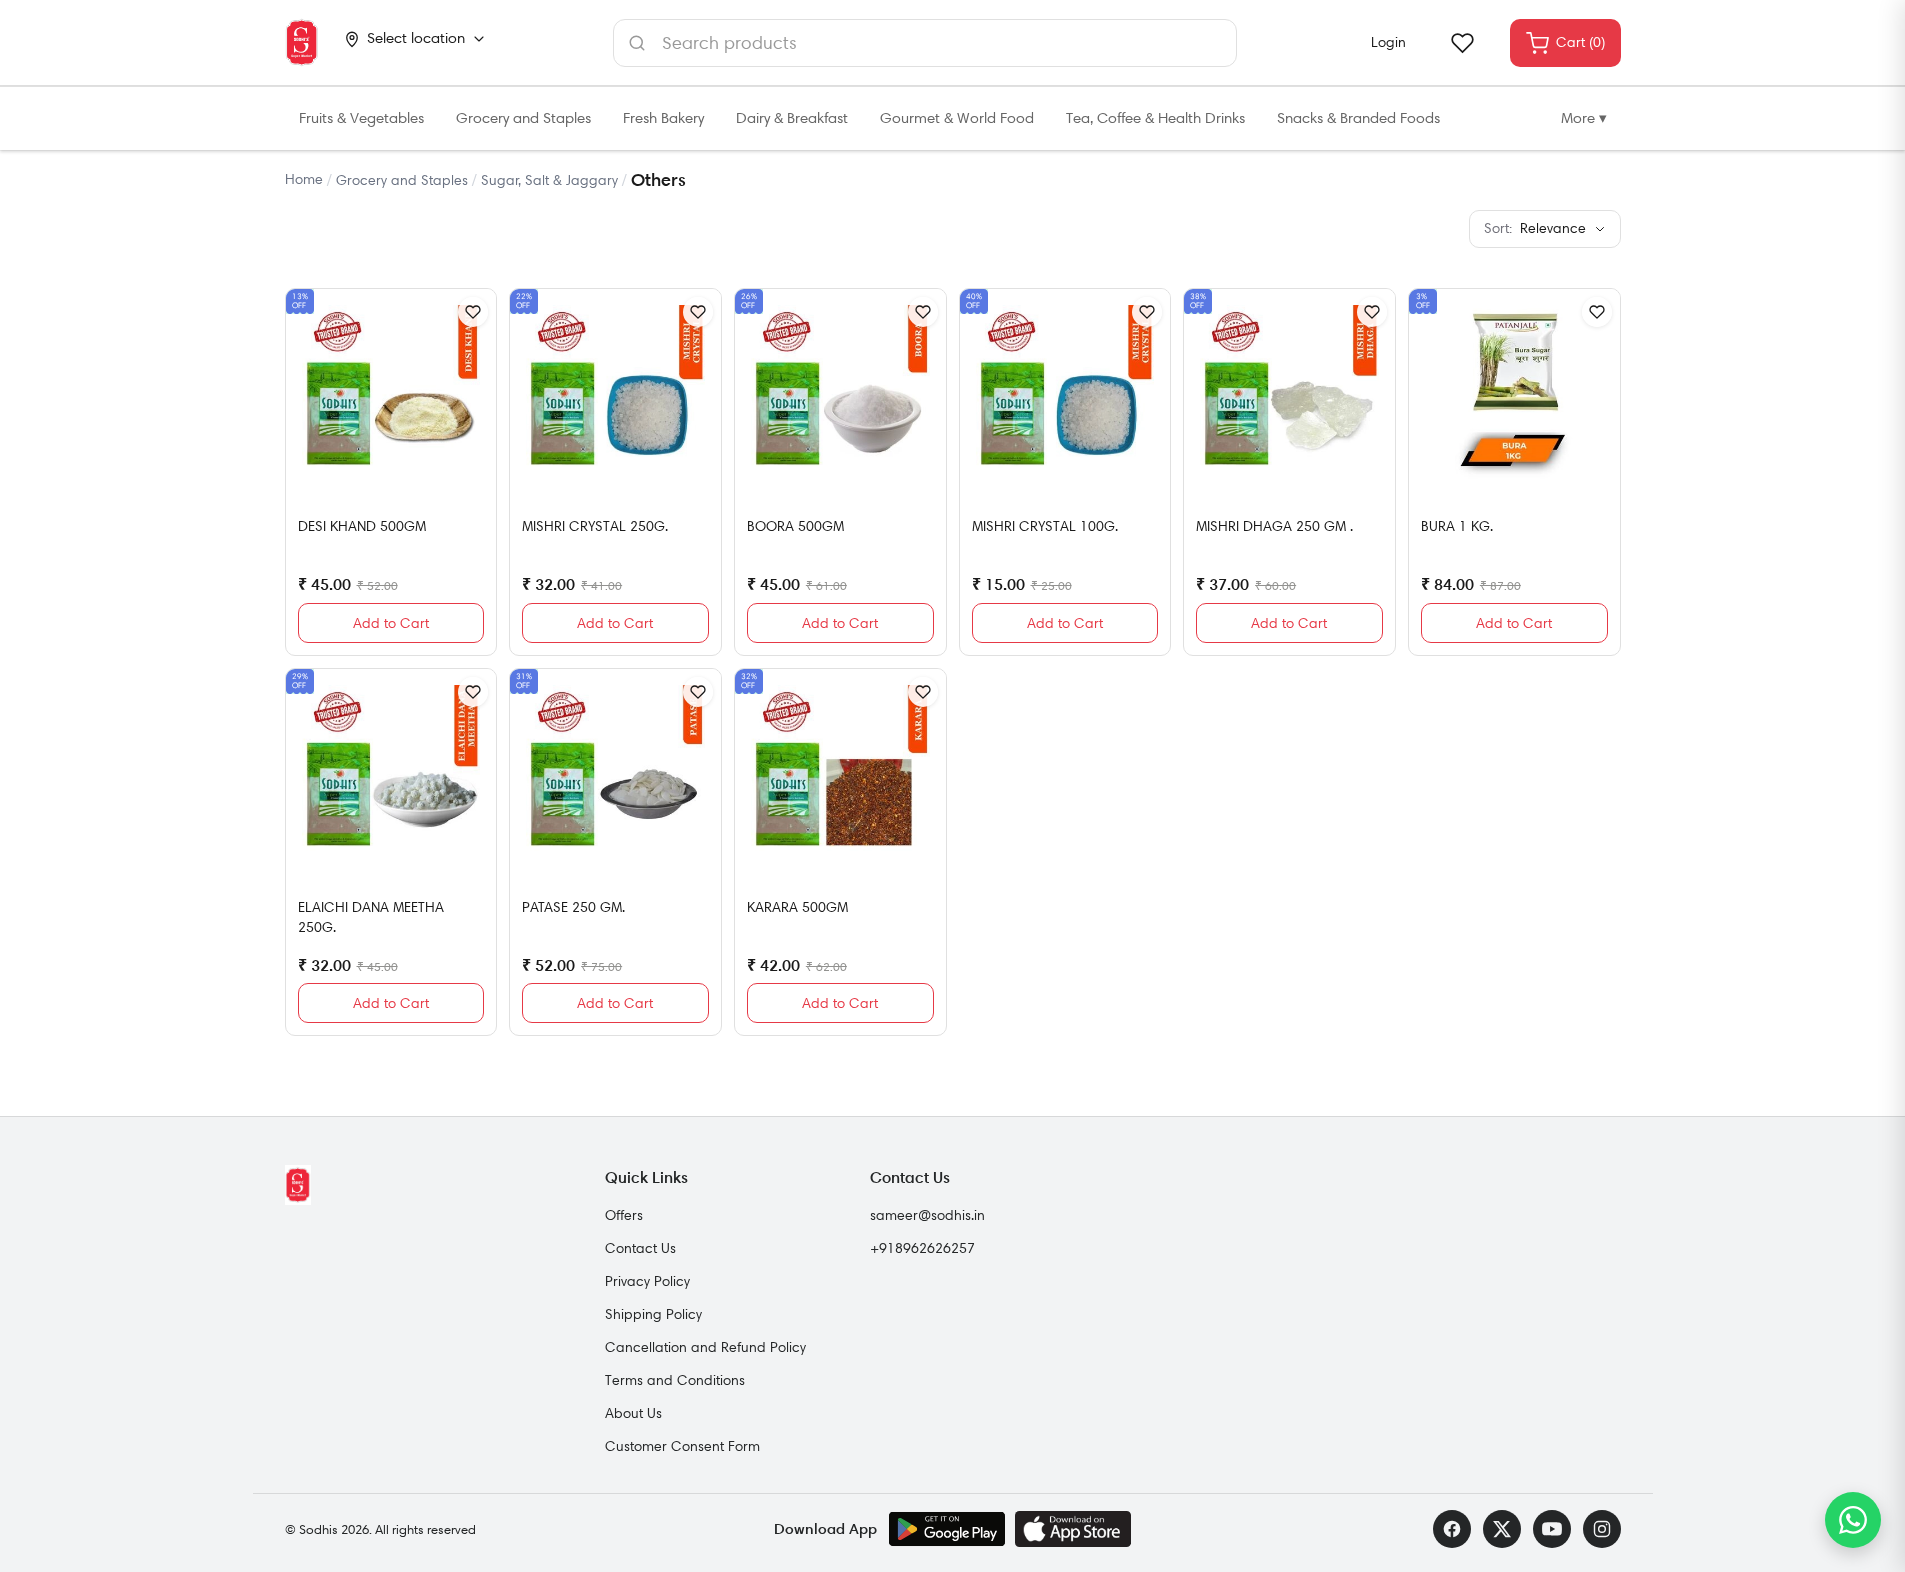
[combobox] (925, 43)
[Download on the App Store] (1073, 1529)
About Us (633, 1413)
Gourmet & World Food (957, 118)
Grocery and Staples (523, 118)
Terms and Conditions (675, 1380)
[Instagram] (1602, 1529)
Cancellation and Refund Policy (705, 1347)
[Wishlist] (1462, 43)
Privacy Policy (647, 1281)
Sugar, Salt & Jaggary (549, 180)
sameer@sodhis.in (927, 1215)
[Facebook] (1452, 1529)
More (1584, 118)
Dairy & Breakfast (792, 118)
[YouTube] (1552, 1529)
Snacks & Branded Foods (1358, 118)
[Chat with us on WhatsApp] (1853, 1520)
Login (1388, 42)
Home (304, 179)
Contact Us (640, 1248)
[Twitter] (1502, 1529)
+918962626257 (922, 1248)
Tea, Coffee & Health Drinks (1155, 118)
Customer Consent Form (682, 1446)
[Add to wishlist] (473, 312)
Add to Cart (391, 623)
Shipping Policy (653, 1314)
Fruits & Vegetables (361, 118)
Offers (624, 1215)
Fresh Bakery (663, 118)
